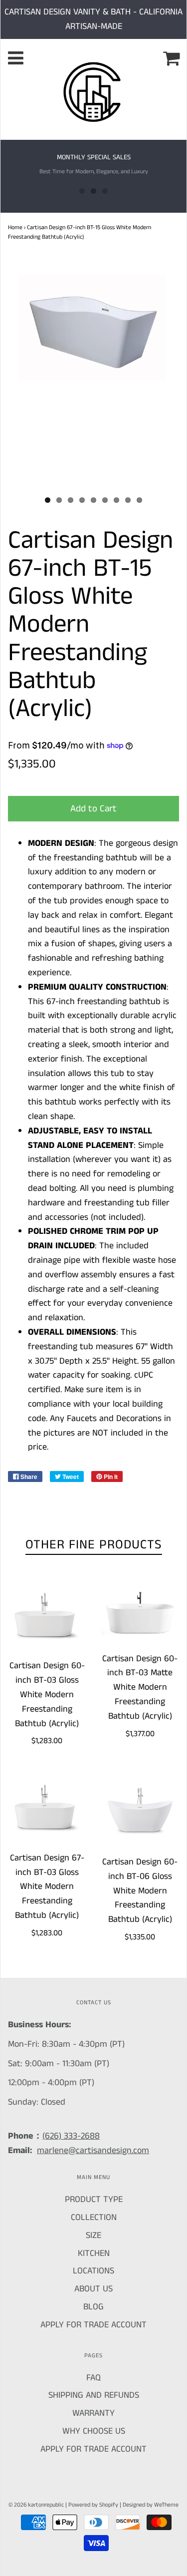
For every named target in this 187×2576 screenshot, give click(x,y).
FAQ (93, 2378)
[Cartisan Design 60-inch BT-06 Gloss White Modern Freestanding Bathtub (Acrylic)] (140, 1811)
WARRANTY (93, 2413)
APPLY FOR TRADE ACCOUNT (93, 2325)
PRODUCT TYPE (94, 2200)
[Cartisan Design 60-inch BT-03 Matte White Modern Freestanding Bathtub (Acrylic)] (140, 1613)
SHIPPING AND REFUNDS (94, 2395)
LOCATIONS (93, 2271)
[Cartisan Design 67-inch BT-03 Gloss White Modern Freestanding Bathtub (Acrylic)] (47, 1809)
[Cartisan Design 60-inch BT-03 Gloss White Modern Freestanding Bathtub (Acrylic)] (47, 1617)
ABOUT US (93, 2289)
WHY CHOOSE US (94, 2431)
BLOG (93, 2307)
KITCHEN (94, 2253)
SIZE (93, 2235)
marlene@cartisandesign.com (93, 2151)
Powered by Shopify (93, 2505)
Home (15, 227)
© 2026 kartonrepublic (36, 2505)
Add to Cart (93, 809)
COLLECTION (94, 2217)
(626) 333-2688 (71, 2136)
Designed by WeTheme (151, 2505)
